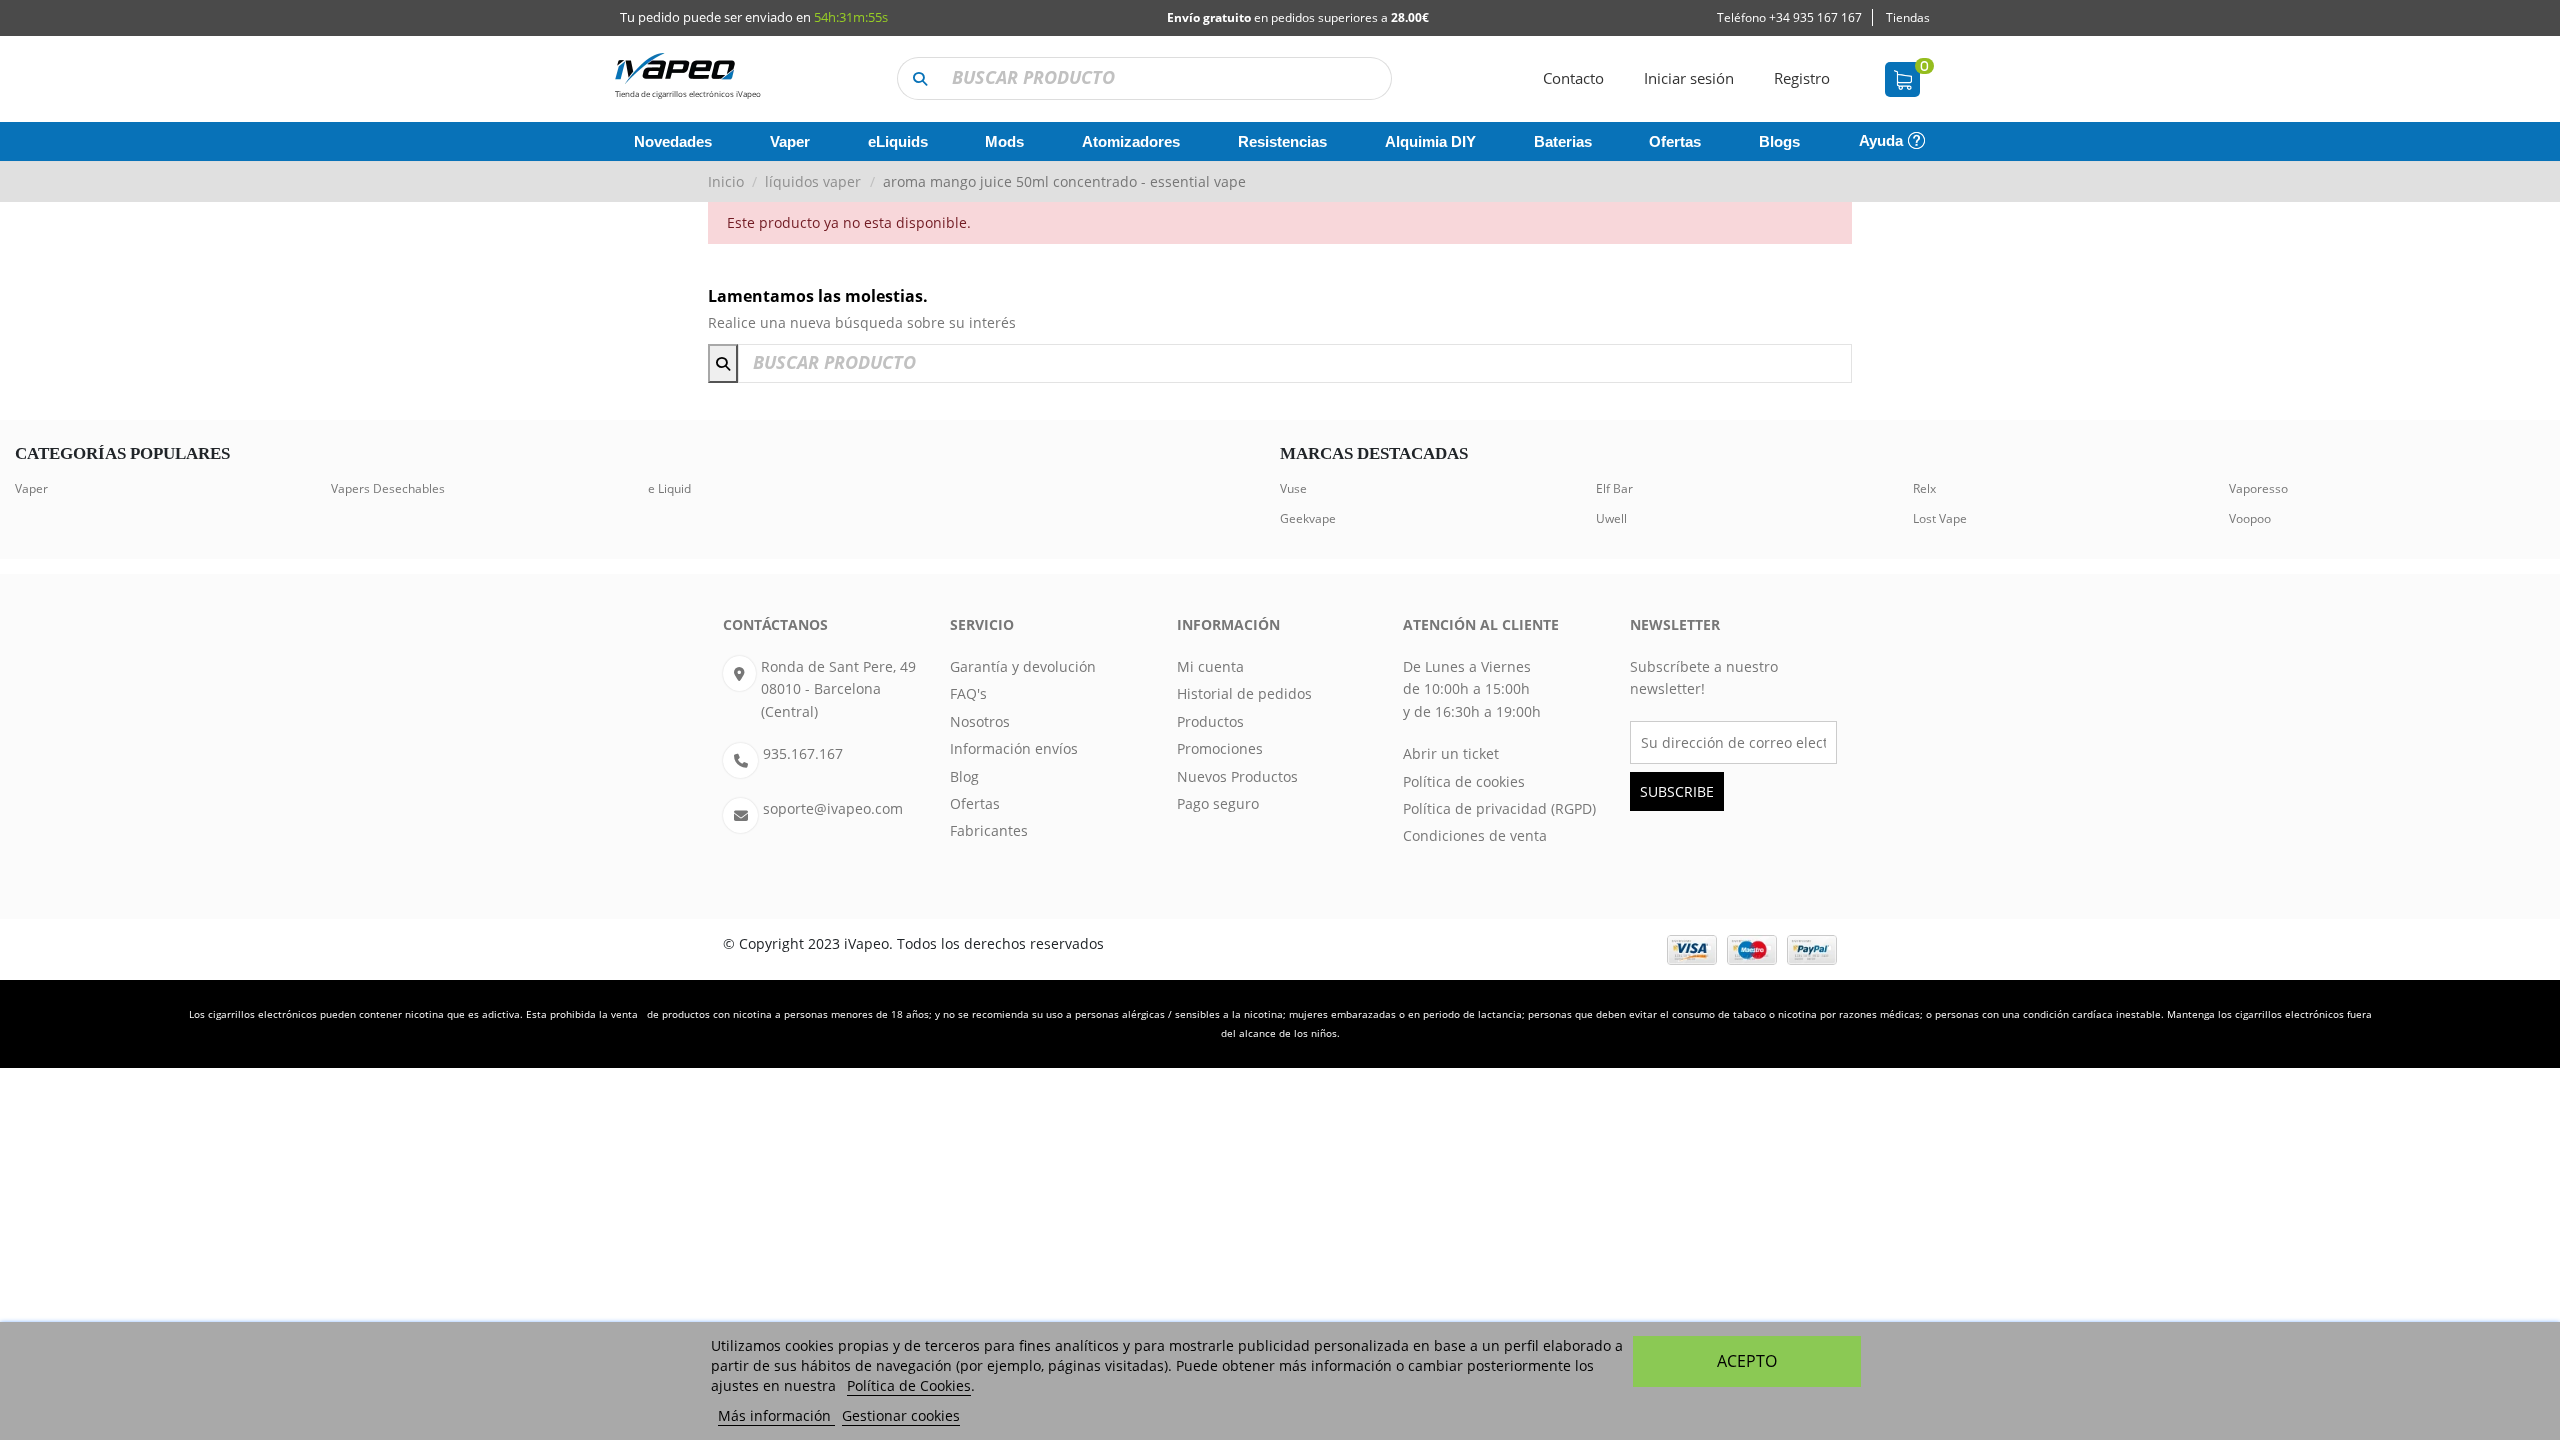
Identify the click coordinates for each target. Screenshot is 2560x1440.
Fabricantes (989, 830)
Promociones (1220, 748)
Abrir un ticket (1451, 753)
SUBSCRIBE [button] (1677, 791)
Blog (964, 776)
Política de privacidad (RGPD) (1499, 808)
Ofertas (975, 803)
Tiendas (1908, 17)
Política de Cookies (909, 1385)
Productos (1210, 721)
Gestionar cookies (901, 1415)
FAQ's (968, 693)
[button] (919, 78)
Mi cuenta (1210, 666)
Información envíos (1014, 748)
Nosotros (980, 721)
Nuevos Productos (1237, 776)
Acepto (1747, 1361)
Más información (776, 1415)
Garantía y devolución (1023, 666)
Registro (1802, 78)
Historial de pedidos (1244, 693)
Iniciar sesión (1689, 78)
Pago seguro (1218, 803)
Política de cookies (1464, 781)
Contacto (1573, 78)
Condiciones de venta (1475, 835)
